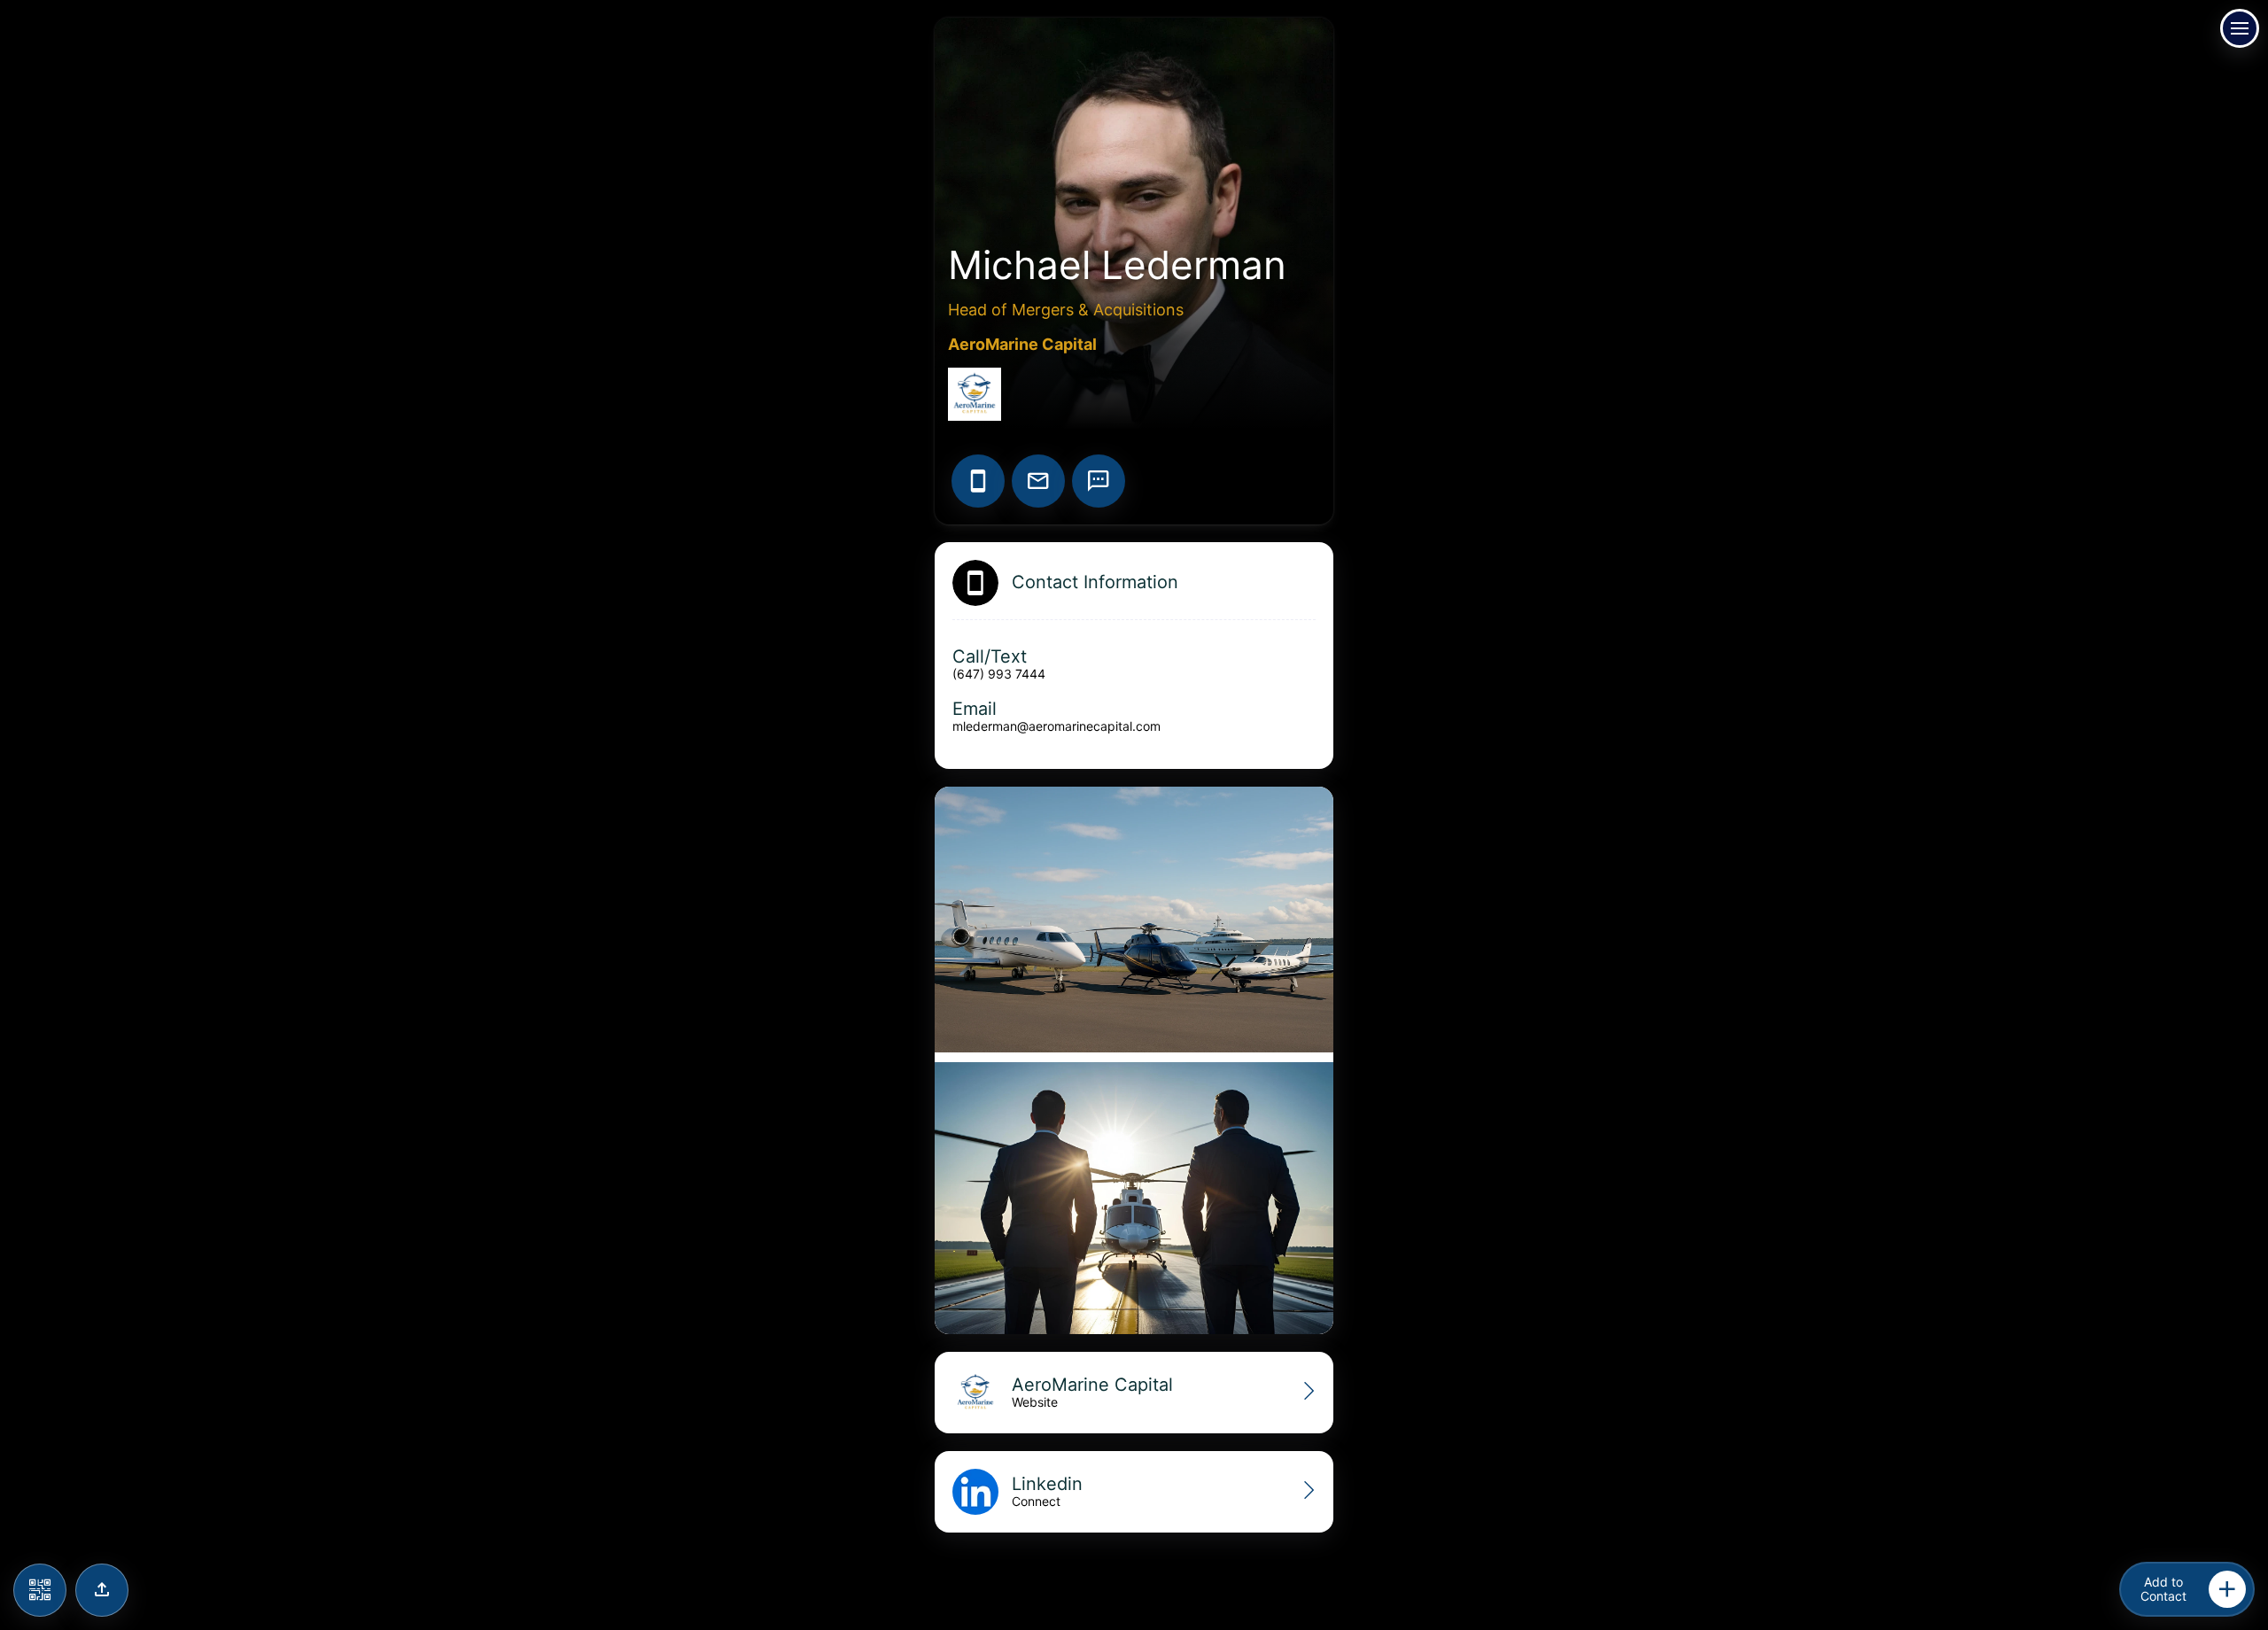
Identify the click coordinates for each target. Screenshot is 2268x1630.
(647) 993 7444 (999, 674)
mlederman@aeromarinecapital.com (1056, 726)
